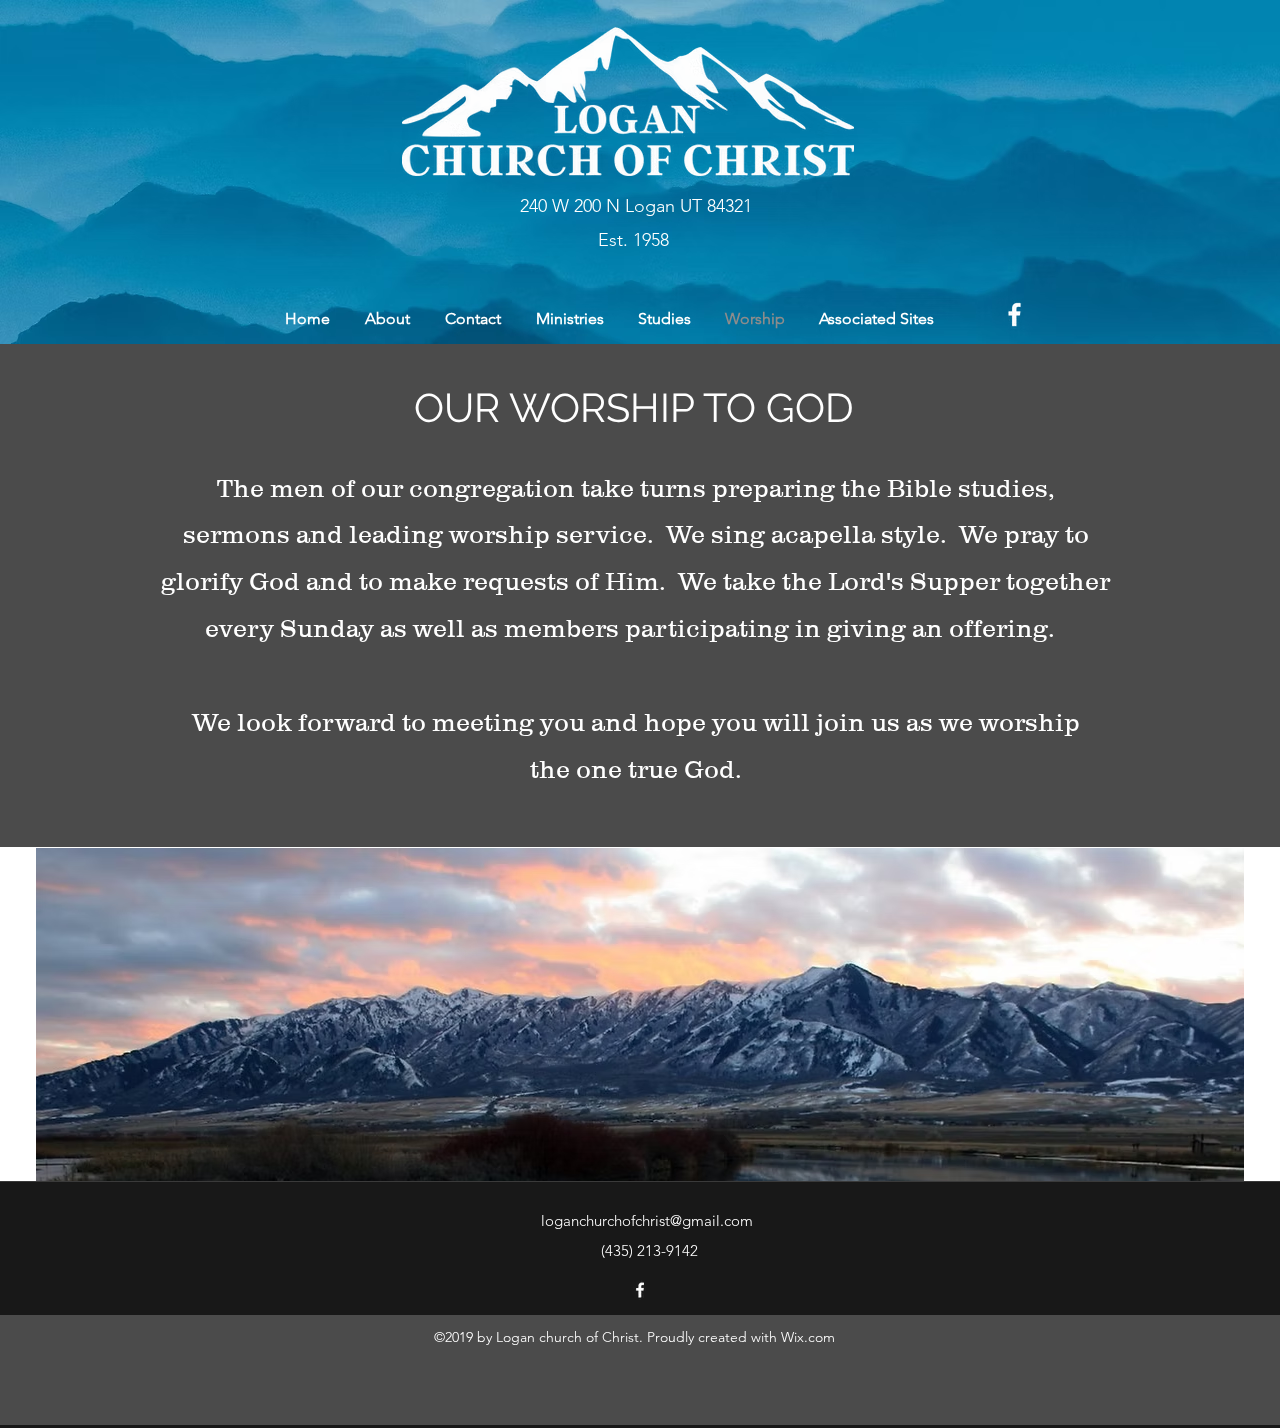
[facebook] (1014, 314)
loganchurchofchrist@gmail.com (647, 1220)
